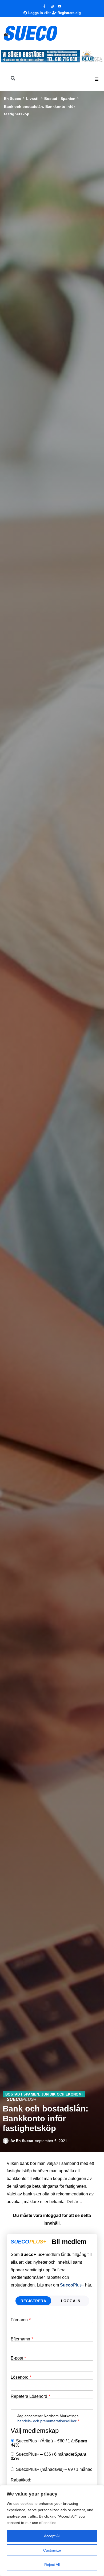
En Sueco (13, 99)
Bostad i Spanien (60, 99)
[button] (97, 79)
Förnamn (21, 2320)
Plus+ (72, 2285)
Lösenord (21, 2377)
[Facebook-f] (44, 6)
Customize (52, 2550)
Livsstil (33, 99)
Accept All (52, 2536)
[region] (52, 2531)
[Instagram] (52, 6)
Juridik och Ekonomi (62, 2094)
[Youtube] (60, 6)
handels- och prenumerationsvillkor (47, 2421)
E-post (18, 2358)
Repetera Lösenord (30, 2396)
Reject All (52, 2565)
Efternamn (22, 2339)
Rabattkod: (21, 2480)
